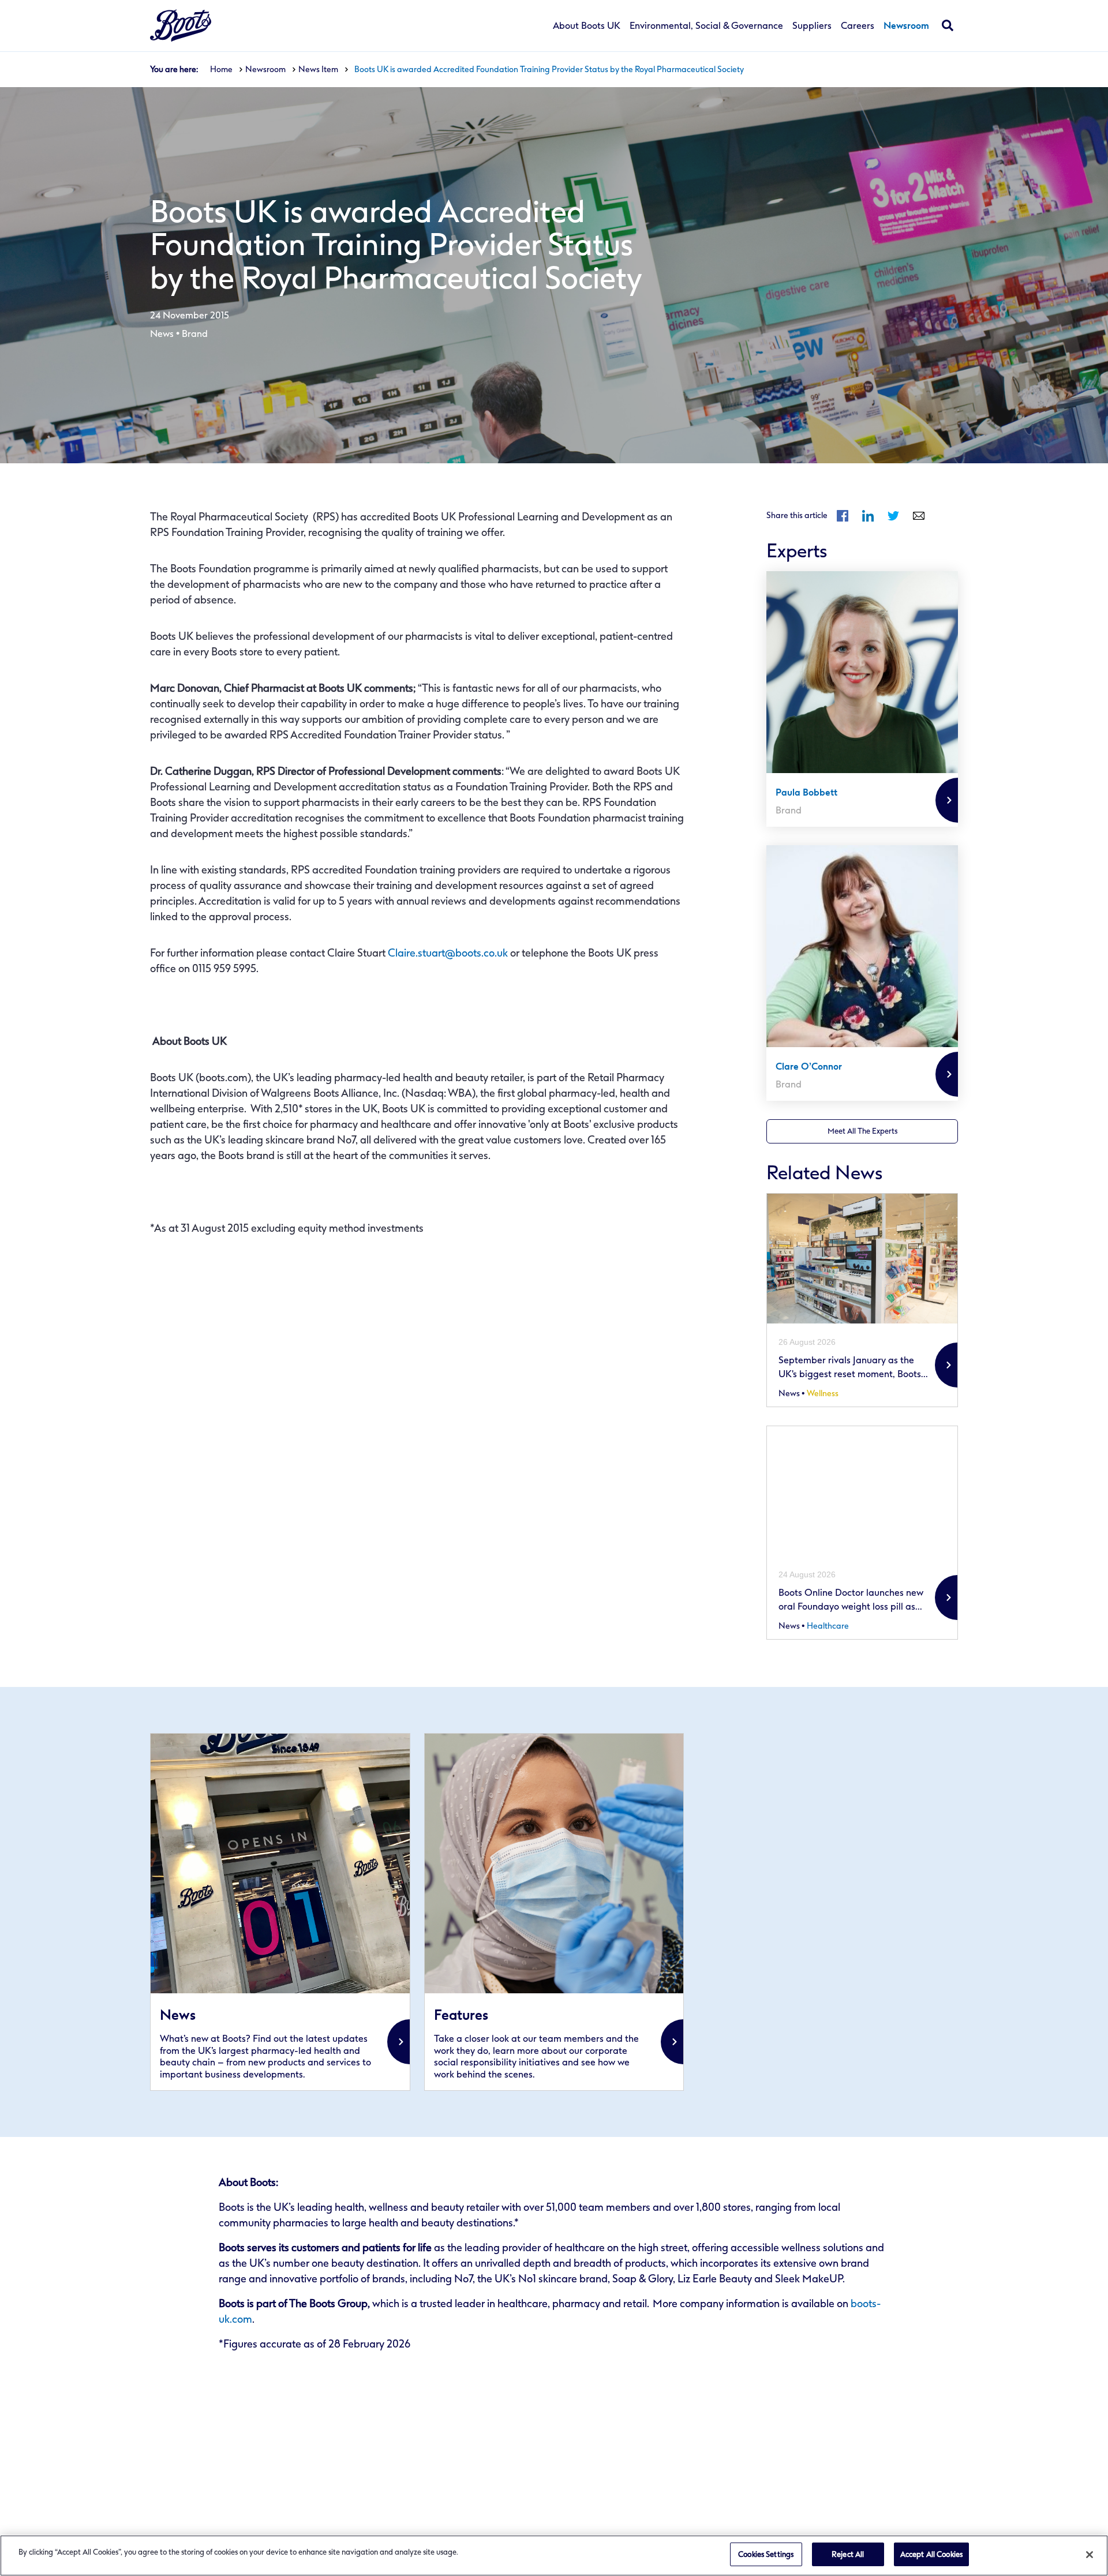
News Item (318, 70)
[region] (554, 2556)
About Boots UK (587, 26)
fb (843, 516)
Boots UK (181, 26)
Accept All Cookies (931, 2554)
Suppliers (812, 26)
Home (221, 70)
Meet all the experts (862, 1131)
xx (280, 1912)
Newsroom (906, 26)
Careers (858, 26)
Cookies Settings (766, 2554)
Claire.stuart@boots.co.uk (448, 953)
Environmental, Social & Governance (706, 26)
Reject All (848, 2554)
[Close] (1090, 2555)
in (868, 516)
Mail (919, 516)
